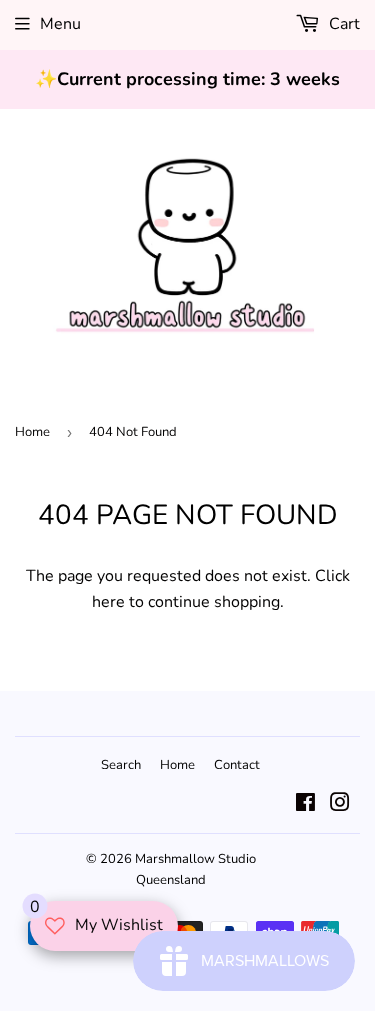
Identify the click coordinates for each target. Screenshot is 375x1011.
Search (121, 765)
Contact (237, 765)
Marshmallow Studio (195, 859)
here (108, 602)
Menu (60, 24)
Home (32, 432)
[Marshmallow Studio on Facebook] (305, 805)
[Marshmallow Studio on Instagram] (340, 805)
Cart (342, 24)
